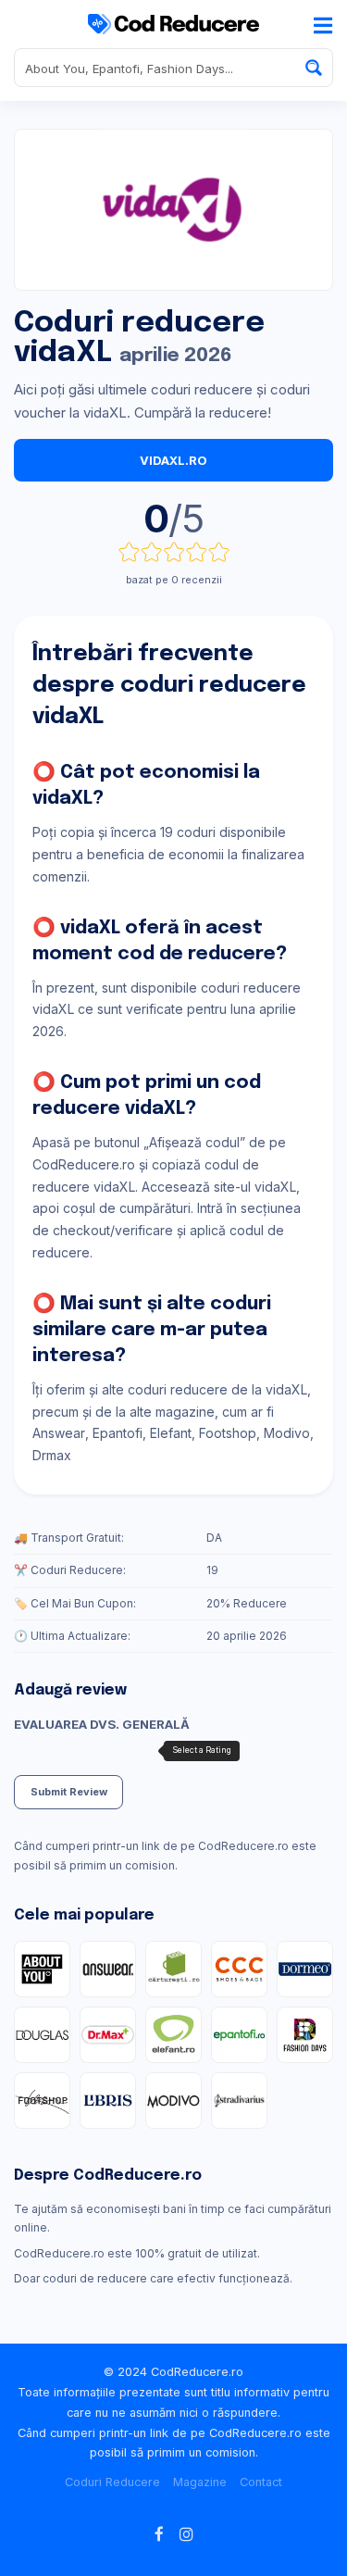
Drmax (52, 1455)
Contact (261, 2482)
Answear (59, 1433)
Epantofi (118, 1433)
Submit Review (69, 1792)
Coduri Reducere (112, 2482)
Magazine (200, 2482)
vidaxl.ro (173, 460)
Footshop (228, 1433)
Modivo (287, 1433)
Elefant (171, 1433)
